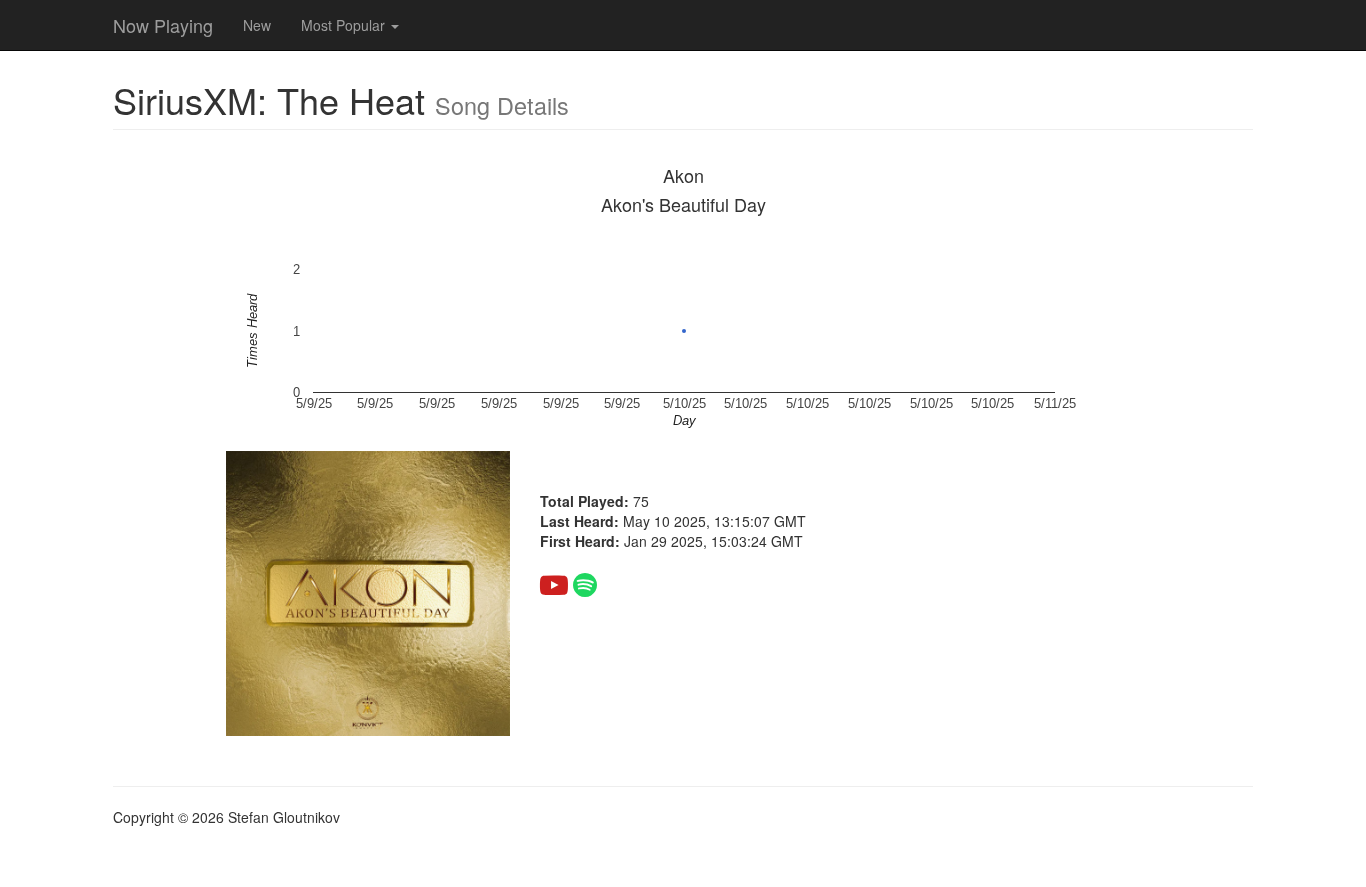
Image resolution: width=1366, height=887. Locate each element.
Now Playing (163, 25)
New (257, 25)
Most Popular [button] (345, 25)
